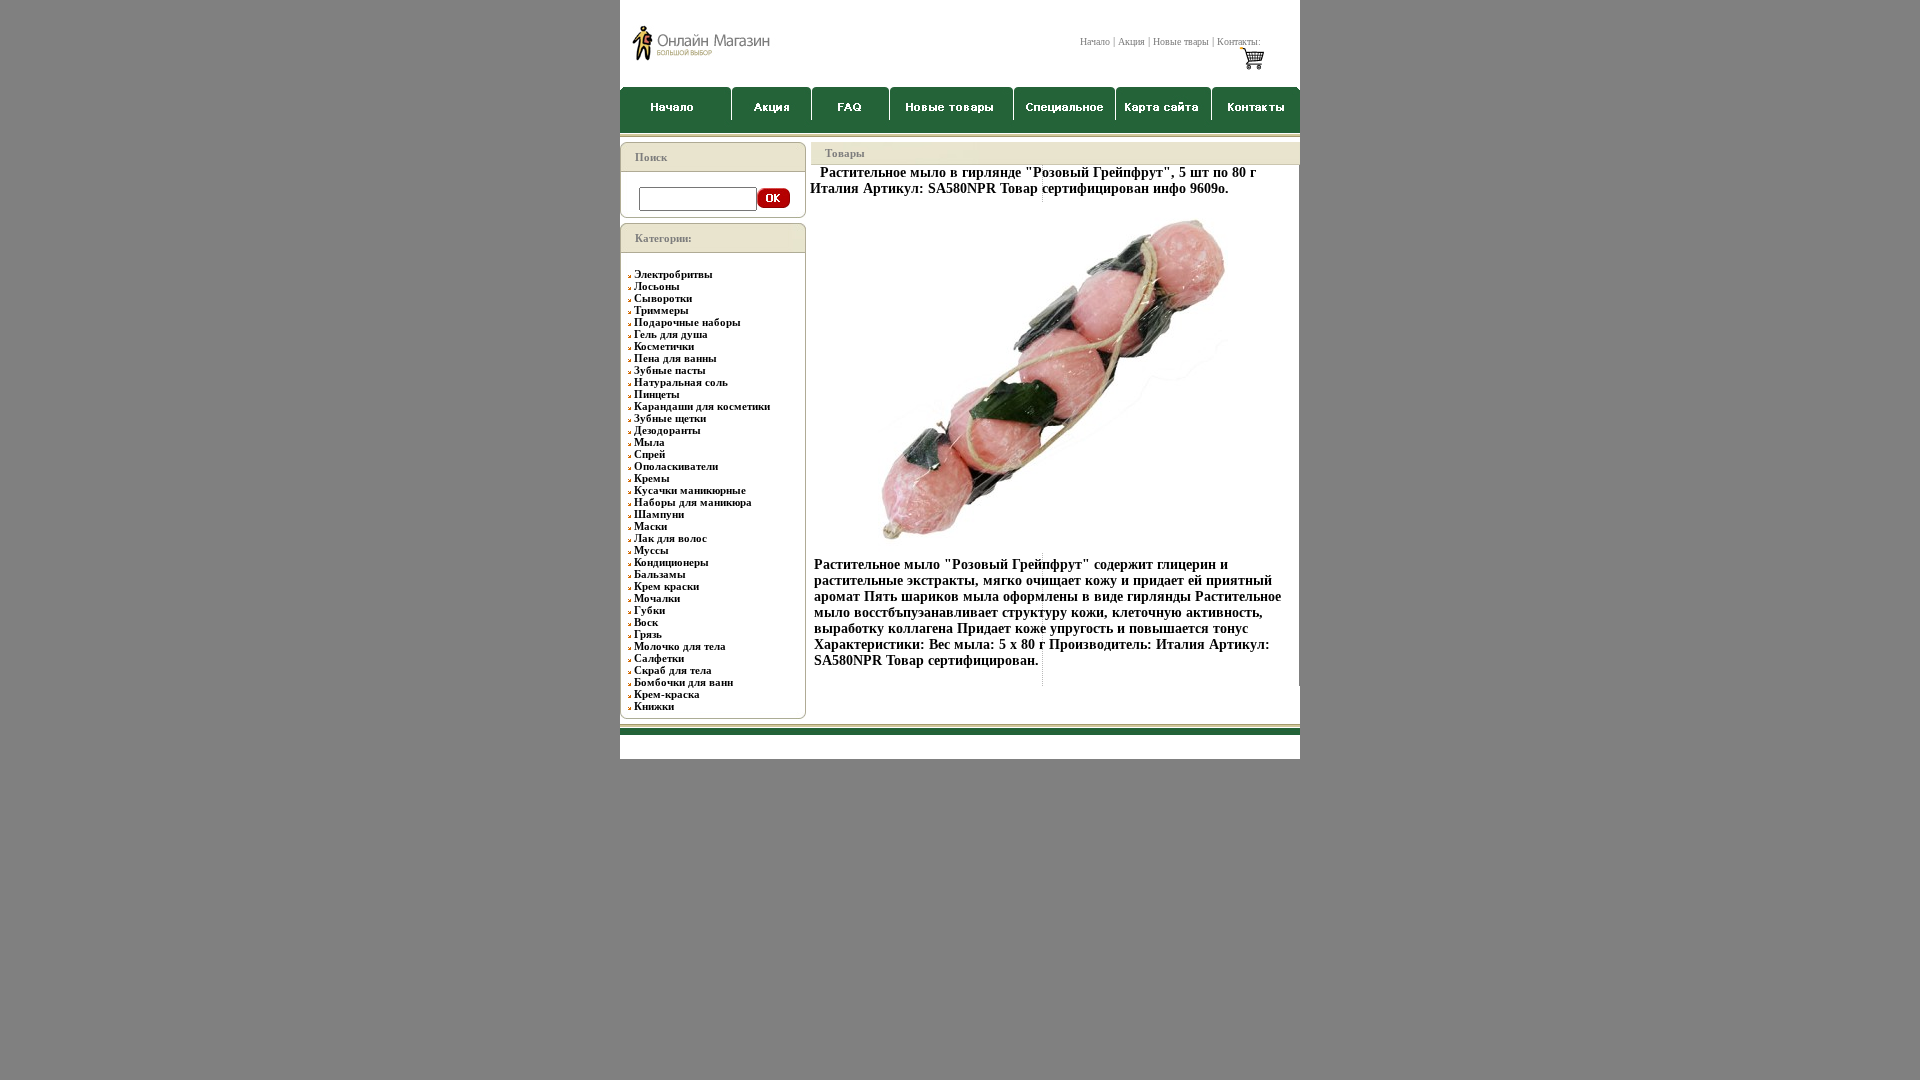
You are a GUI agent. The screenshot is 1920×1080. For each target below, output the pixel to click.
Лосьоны (657, 286)
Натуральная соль (681, 382)
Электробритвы (673, 274)
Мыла (649, 442)
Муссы (651, 550)
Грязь (648, 634)
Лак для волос (670, 538)
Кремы (652, 478)
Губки (649, 610)
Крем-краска (667, 694)
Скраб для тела (673, 670)
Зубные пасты (670, 370)
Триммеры (661, 310)
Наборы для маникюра (693, 502)
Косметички (664, 346)
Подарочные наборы (687, 322)
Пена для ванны (675, 358)
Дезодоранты (667, 430)
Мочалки (657, 598)
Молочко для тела (680, 646)
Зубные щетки (670, 418)
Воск (646, 622)
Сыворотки (663, 298)
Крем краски (666, 586)
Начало (1095, 41)
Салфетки (659, 658)
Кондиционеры (671, 562)
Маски (650, 526)
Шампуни (659, 514)
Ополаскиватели (676, 466)
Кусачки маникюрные (690, 490)
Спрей (649, 454)
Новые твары (1181, 41)
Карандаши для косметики (702, 406)
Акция (1131, 41)
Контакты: (1239, 41)
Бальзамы (660, 574)
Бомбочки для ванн (683, 682)
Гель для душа (671, 334)
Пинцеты (657, 394)
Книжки (654, 706)
